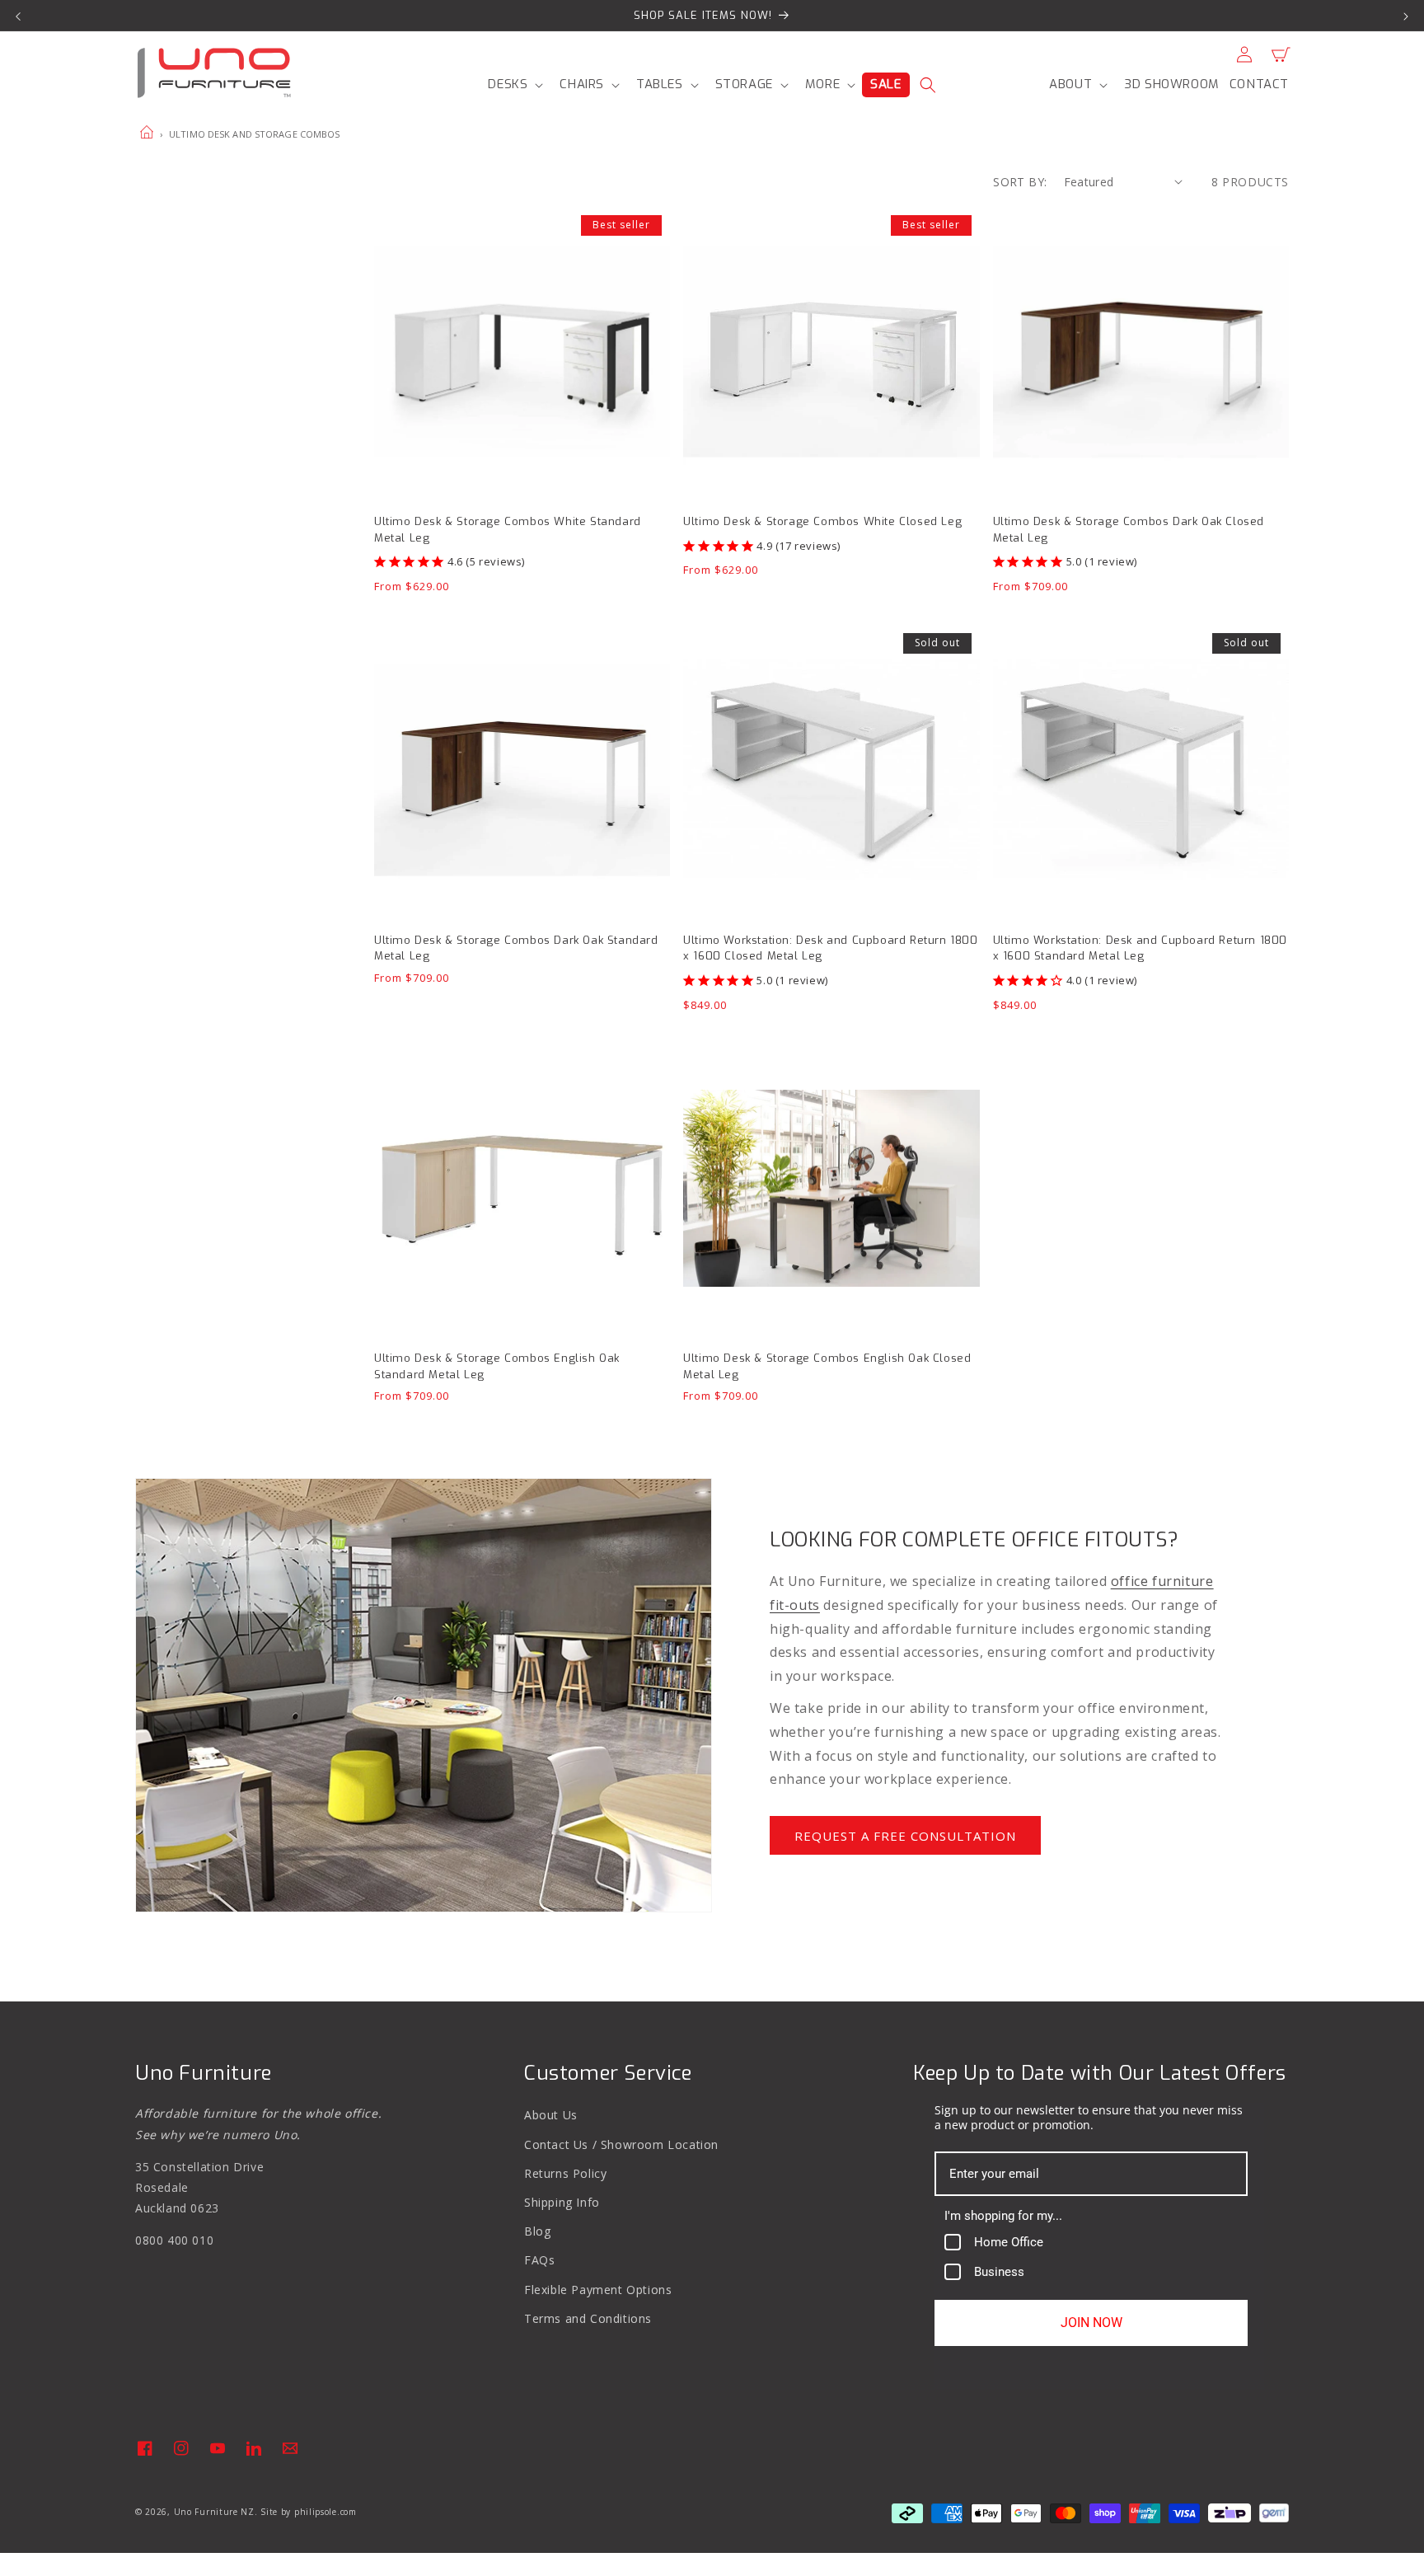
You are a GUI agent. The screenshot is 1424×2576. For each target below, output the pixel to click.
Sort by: (1020, 182)
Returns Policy (565, 2173)
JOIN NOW (1091, 2323)
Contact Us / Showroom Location (621, 2144)
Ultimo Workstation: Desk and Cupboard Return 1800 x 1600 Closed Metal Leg (830, 948)
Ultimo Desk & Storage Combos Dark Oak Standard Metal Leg (516, 948)
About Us (551, 2115)
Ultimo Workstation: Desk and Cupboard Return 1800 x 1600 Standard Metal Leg (1140, 948)
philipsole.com (326, 2512)
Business (999, 2272)
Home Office (1009, 2242)
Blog (537, 2231)
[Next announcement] (1406, 16)
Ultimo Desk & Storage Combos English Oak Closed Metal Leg (827, 1366)
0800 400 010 (174, 2240)
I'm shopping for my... (1003, 2216)
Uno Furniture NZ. (216, 2512)
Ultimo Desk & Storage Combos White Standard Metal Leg (508, 530)
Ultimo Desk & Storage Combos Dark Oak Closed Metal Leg (1129, 530)
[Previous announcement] (18, 16)
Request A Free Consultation (905, 1836)
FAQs (539, 2260)
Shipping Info (562, 2202)
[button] (514, 85)
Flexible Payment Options (598, 2290)
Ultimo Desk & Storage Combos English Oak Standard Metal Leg (497, 1366)
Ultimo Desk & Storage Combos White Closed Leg (822, 521)
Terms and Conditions (588, 2318)
